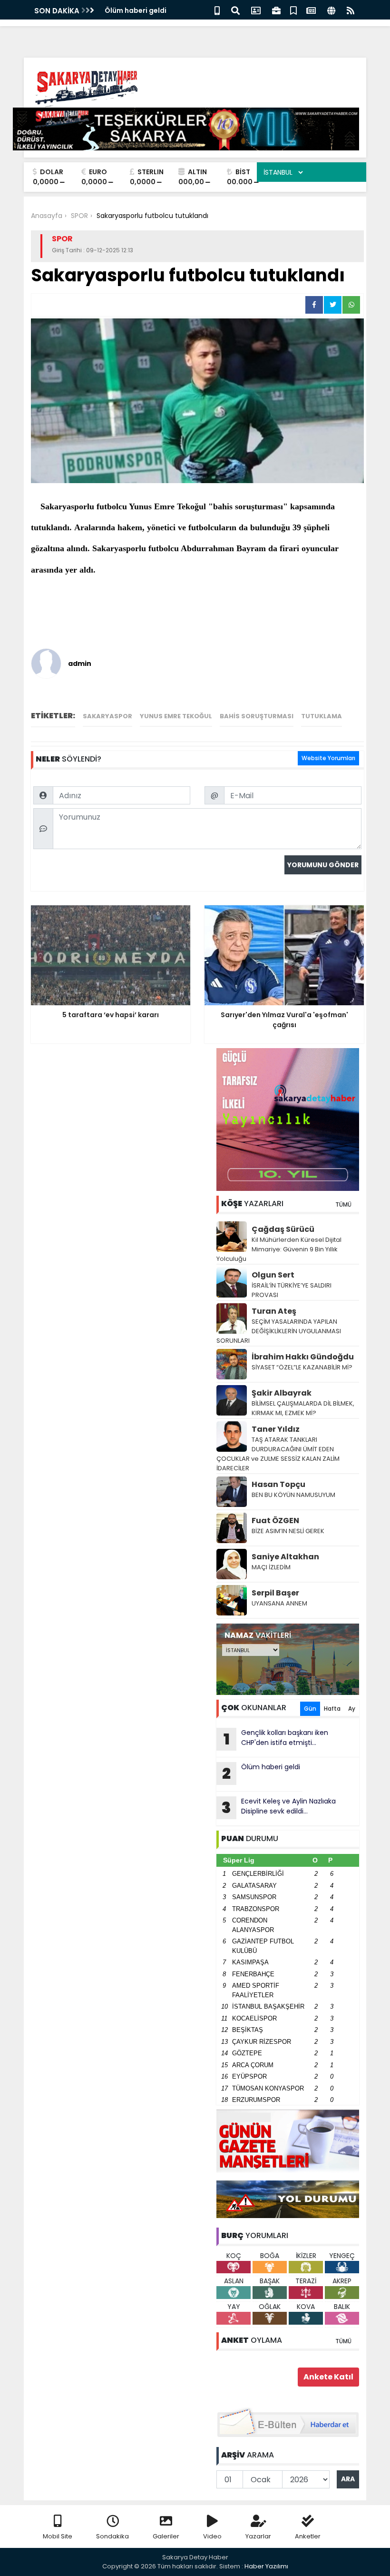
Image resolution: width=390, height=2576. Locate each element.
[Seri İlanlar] (293, 10)
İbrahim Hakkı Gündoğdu (303, 1357)
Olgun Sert (273, 1275)
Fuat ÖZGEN (275, 1521)
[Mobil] (217, 10)
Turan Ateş (274, 1311)
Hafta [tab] (332, 1709)
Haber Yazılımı (266, 2566)
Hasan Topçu (278, 1484)
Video (212, 2536)
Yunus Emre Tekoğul (176, 716)
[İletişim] (256, 10)
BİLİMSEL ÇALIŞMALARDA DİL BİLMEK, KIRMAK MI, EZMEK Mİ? (303, 1408)
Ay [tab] (352, 1709)
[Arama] (235, 10)
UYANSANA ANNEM (279, 1603)
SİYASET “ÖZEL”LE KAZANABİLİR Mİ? (302, 1367)
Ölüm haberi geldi (136, 10)
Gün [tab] (310, 1709)
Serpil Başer (275, 1593)
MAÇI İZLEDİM (271, 1567)
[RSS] (351, 10)
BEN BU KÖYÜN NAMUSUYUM (293, 1495)
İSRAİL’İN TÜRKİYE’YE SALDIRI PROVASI (292, 1290)
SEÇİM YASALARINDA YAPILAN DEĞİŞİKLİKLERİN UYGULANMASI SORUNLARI (279, 1331)
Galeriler (166, 2536)
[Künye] (331, 10)
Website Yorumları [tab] (328, 758)
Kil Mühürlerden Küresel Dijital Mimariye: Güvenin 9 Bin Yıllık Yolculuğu (279, 1249)
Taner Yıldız (276, 1429)
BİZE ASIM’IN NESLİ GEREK (288, 1531)
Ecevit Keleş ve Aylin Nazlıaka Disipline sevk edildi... (279, 1807)
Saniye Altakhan (285, 1557)
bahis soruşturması (257, 716)
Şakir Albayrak (282, 1393)
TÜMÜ (343, 1204)
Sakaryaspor (107, 716)
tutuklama (322, 716)
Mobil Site (58, 2536)
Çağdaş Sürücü (283, 1229)
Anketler (308, 2536)
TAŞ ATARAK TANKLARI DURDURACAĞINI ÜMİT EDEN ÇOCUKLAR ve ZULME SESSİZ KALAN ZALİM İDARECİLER (278, 1454)
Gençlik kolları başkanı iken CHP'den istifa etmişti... (276, 1739)
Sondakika (112, 2536)
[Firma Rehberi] (276, 10)
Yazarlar (258, 2536)
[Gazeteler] (311, 10)
